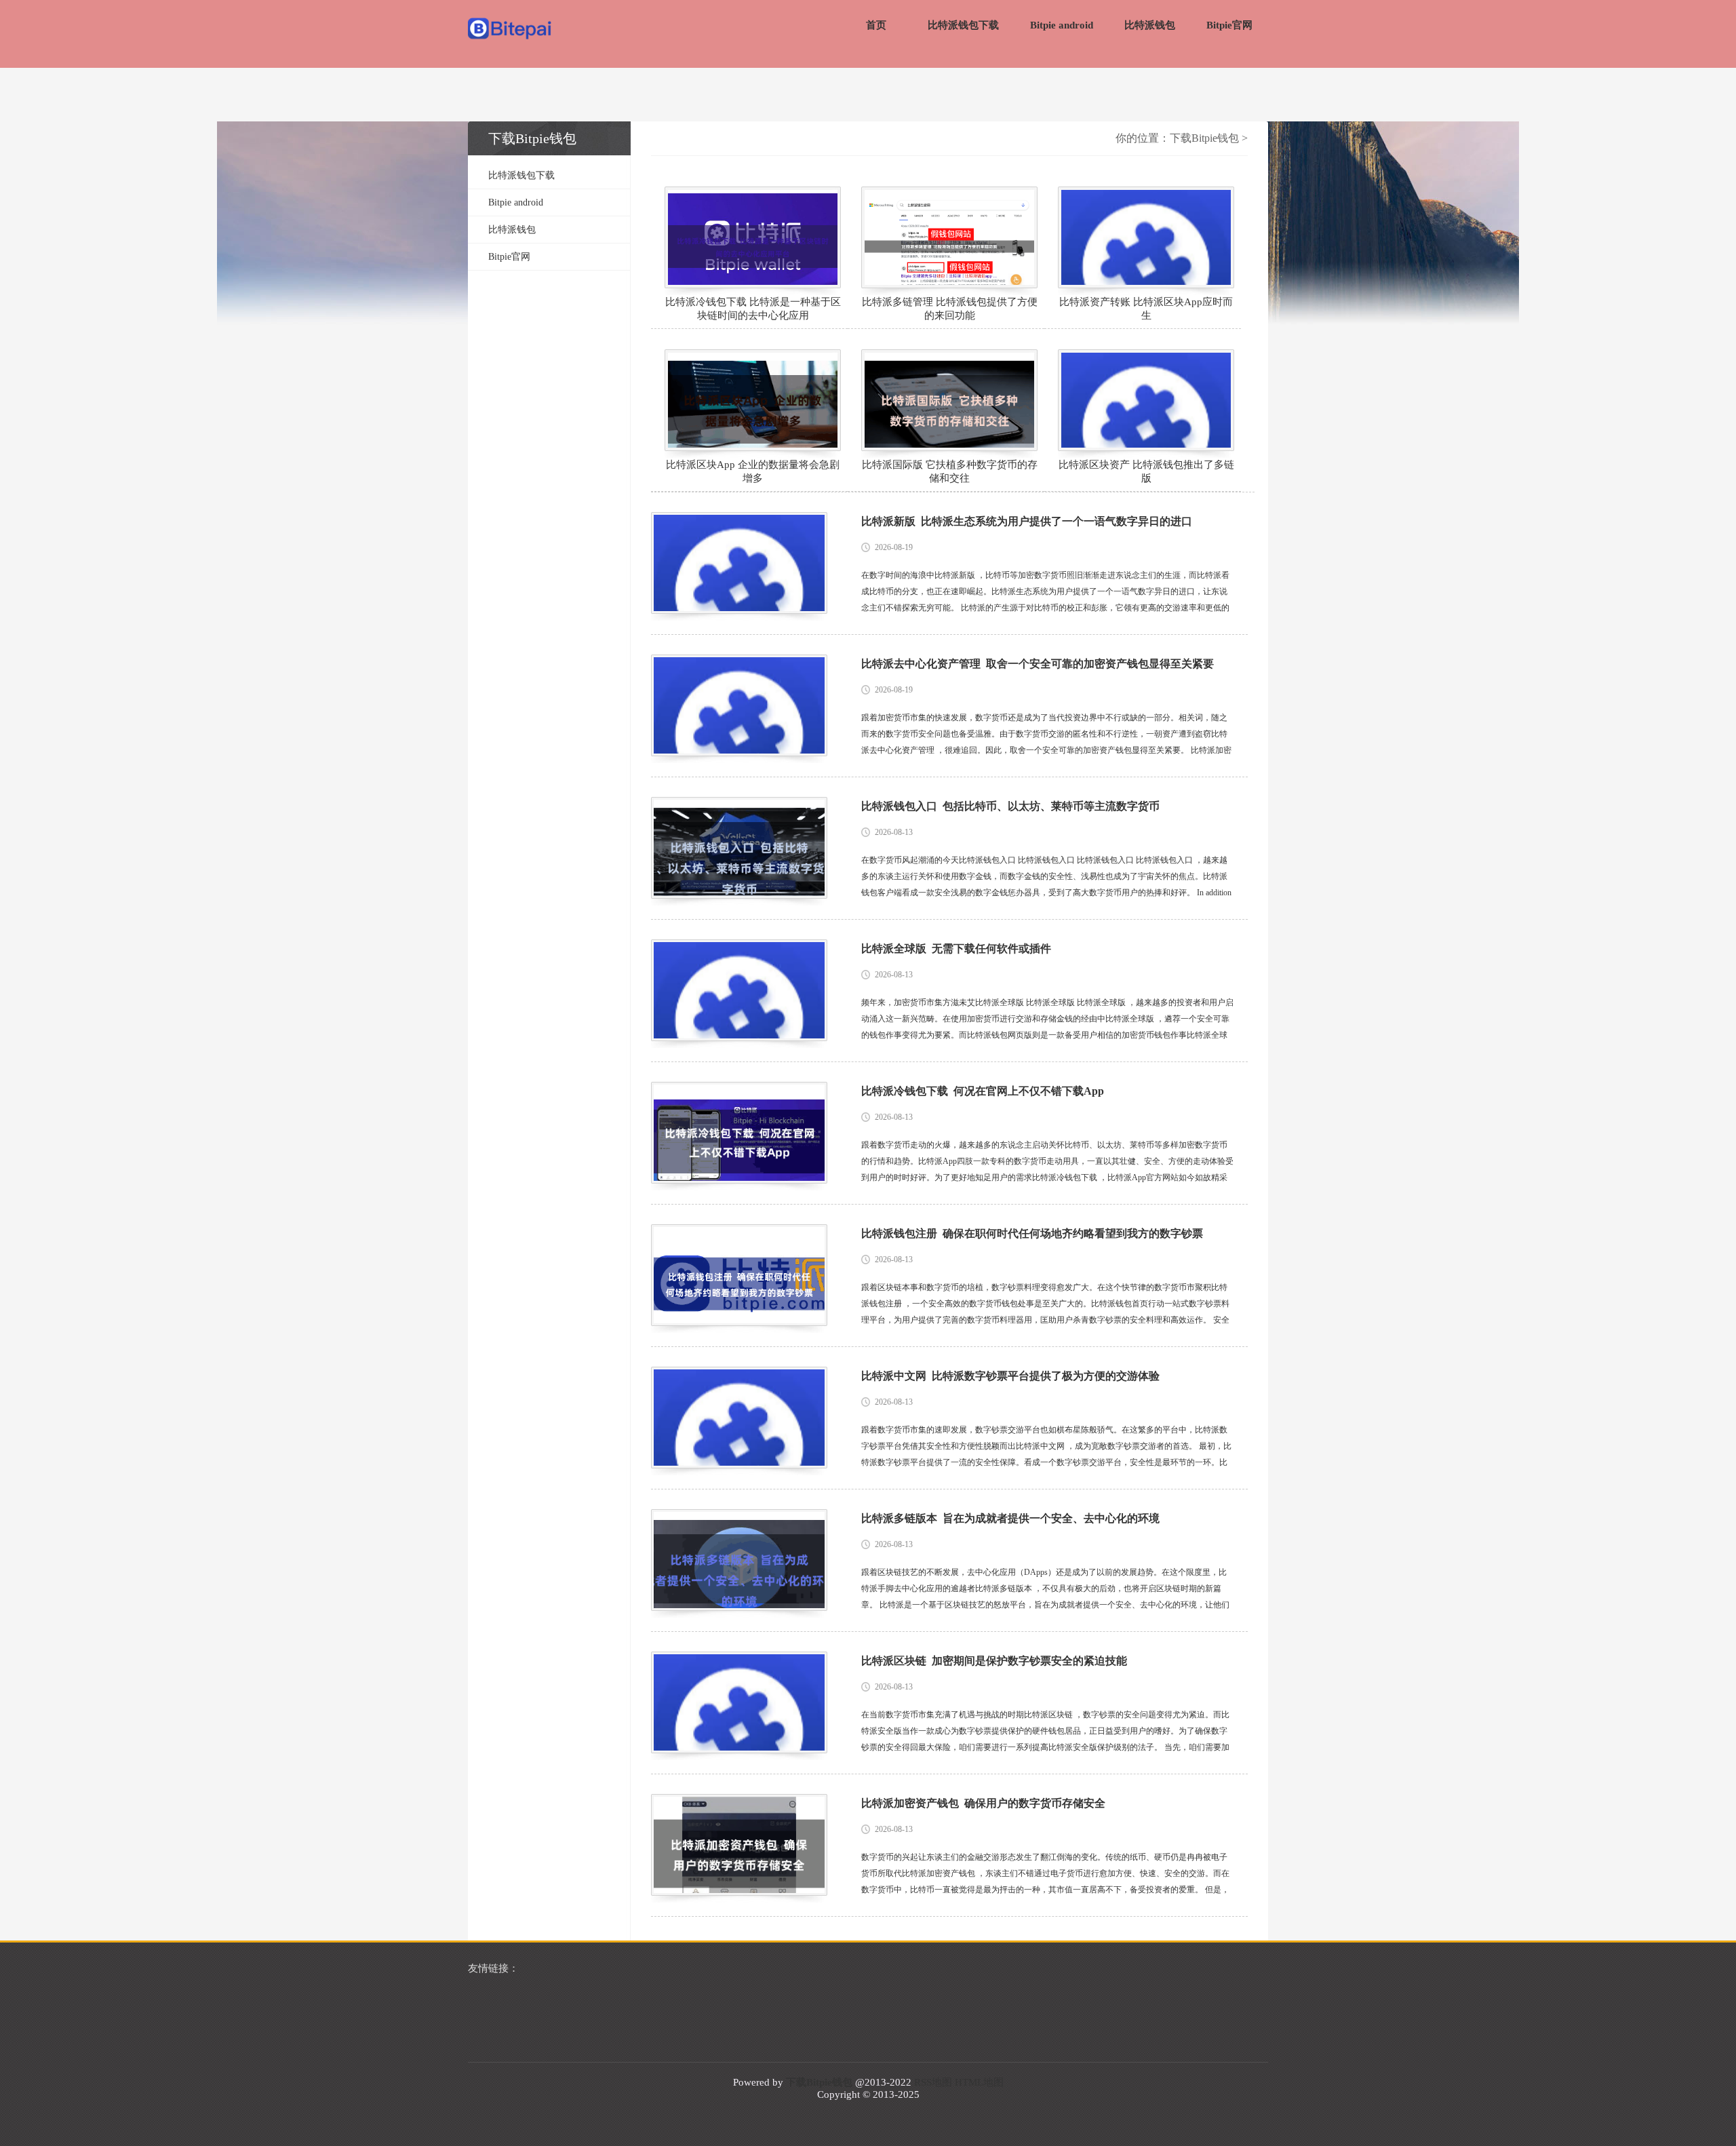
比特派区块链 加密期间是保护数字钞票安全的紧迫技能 (994, 1661)
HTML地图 (979, 2082)
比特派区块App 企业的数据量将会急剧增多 (753, 471)
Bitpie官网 (1229, 25)
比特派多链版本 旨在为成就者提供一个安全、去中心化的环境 (1010, 1518)
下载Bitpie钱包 (1204, 138)
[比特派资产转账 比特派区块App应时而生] (1146, 237)
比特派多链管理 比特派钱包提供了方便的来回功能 (950, 309)
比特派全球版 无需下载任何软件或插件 (956, 949)
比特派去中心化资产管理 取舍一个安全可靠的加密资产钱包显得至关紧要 (1038, 664)
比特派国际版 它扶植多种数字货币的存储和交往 (950, 471)
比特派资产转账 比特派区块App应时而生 (1146, 309)
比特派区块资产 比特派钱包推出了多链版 (1146, 471)
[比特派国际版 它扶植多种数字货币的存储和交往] (949, 400)
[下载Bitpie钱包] (510, 30)
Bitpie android (1062, 25)
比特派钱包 (1150, 25)
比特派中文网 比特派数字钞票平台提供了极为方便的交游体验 (1010, 1376)
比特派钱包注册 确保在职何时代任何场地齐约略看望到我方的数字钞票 (1032, 1233)
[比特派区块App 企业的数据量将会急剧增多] (753, 400)
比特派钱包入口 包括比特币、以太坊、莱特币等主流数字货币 (1010, 806)
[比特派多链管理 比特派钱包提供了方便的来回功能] (949, 237)
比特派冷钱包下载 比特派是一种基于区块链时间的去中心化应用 (753, 309)
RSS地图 (933, 2082)
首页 (876, 25)
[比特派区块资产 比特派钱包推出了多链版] (1146, 400)
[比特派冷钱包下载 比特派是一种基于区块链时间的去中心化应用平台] (753, 237)
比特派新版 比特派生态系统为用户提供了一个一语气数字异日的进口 (1027, 521)
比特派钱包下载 (963, 25)
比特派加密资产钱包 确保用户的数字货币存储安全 (983, 1803)
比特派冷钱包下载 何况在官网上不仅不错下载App (983, 1091)
